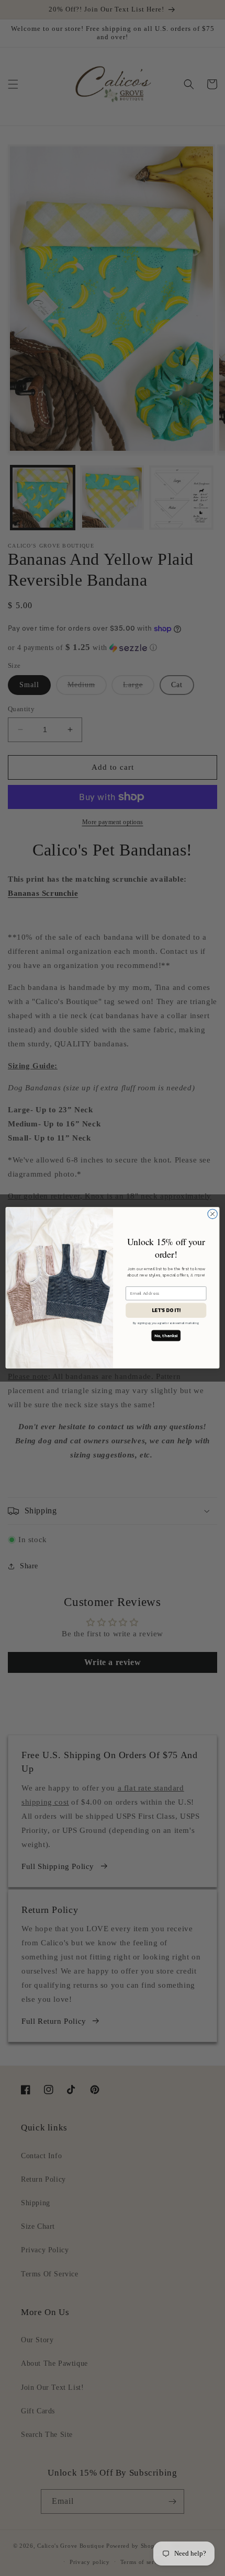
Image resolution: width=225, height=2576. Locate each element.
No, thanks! (166, 1336)
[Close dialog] (212, 1214)
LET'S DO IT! (166, 1310)
